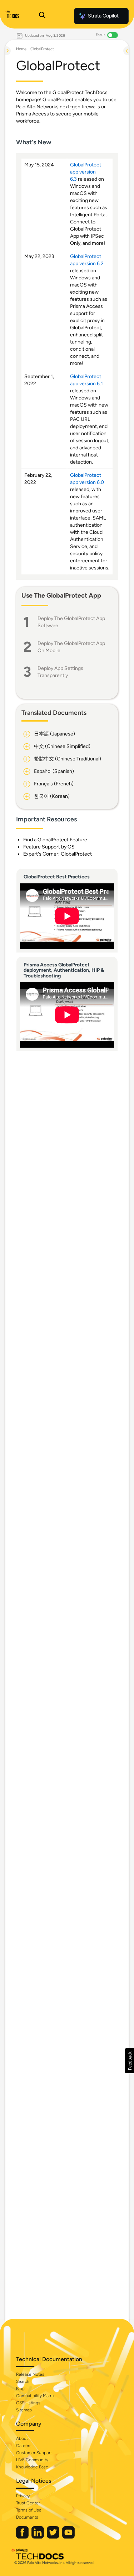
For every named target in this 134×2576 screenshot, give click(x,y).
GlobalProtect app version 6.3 (86, 172)
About (22, 2438)
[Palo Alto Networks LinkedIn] (38, 2537)
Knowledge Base (32, 2467)
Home (21, 49)
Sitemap (24, 2410)
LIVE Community (32, 2460)
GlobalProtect (42, 49)
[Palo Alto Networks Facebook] (23, 2537)
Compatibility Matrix (35, 2396)
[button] (130, 2061)
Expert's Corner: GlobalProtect (58, 854)
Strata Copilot (103, 16)
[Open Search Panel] (42, 16)
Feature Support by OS (49, 847)
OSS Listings (28, 2403)
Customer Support (34, 2453)
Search (23, 2381)
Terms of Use (29, 2510)
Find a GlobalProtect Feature (55, 840)
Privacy (23, 2496)
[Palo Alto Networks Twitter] (54, 2537)
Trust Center (28, 2503)
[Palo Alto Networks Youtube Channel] (68, 2537)
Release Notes (30, 2374)
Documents (27, 2517)
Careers (24, 2446)
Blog (20, 2389)
